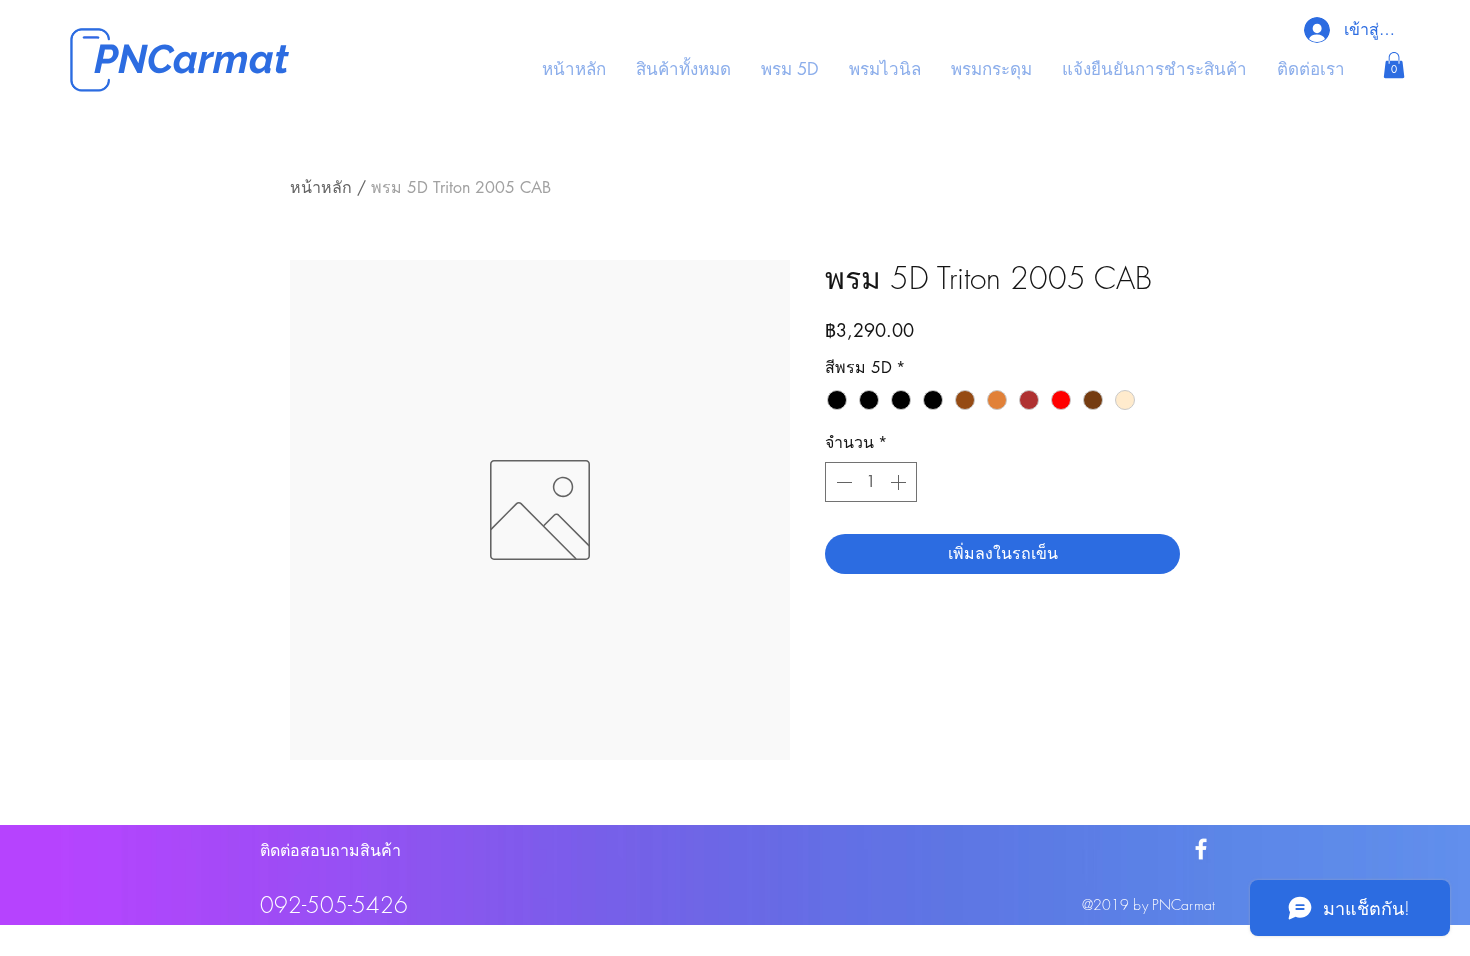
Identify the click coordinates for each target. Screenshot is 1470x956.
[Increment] (900, 482)
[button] (1394, 65)
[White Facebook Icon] (1201, 849)
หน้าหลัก (321, 187)
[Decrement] (842, 482)
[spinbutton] (871, 482)
